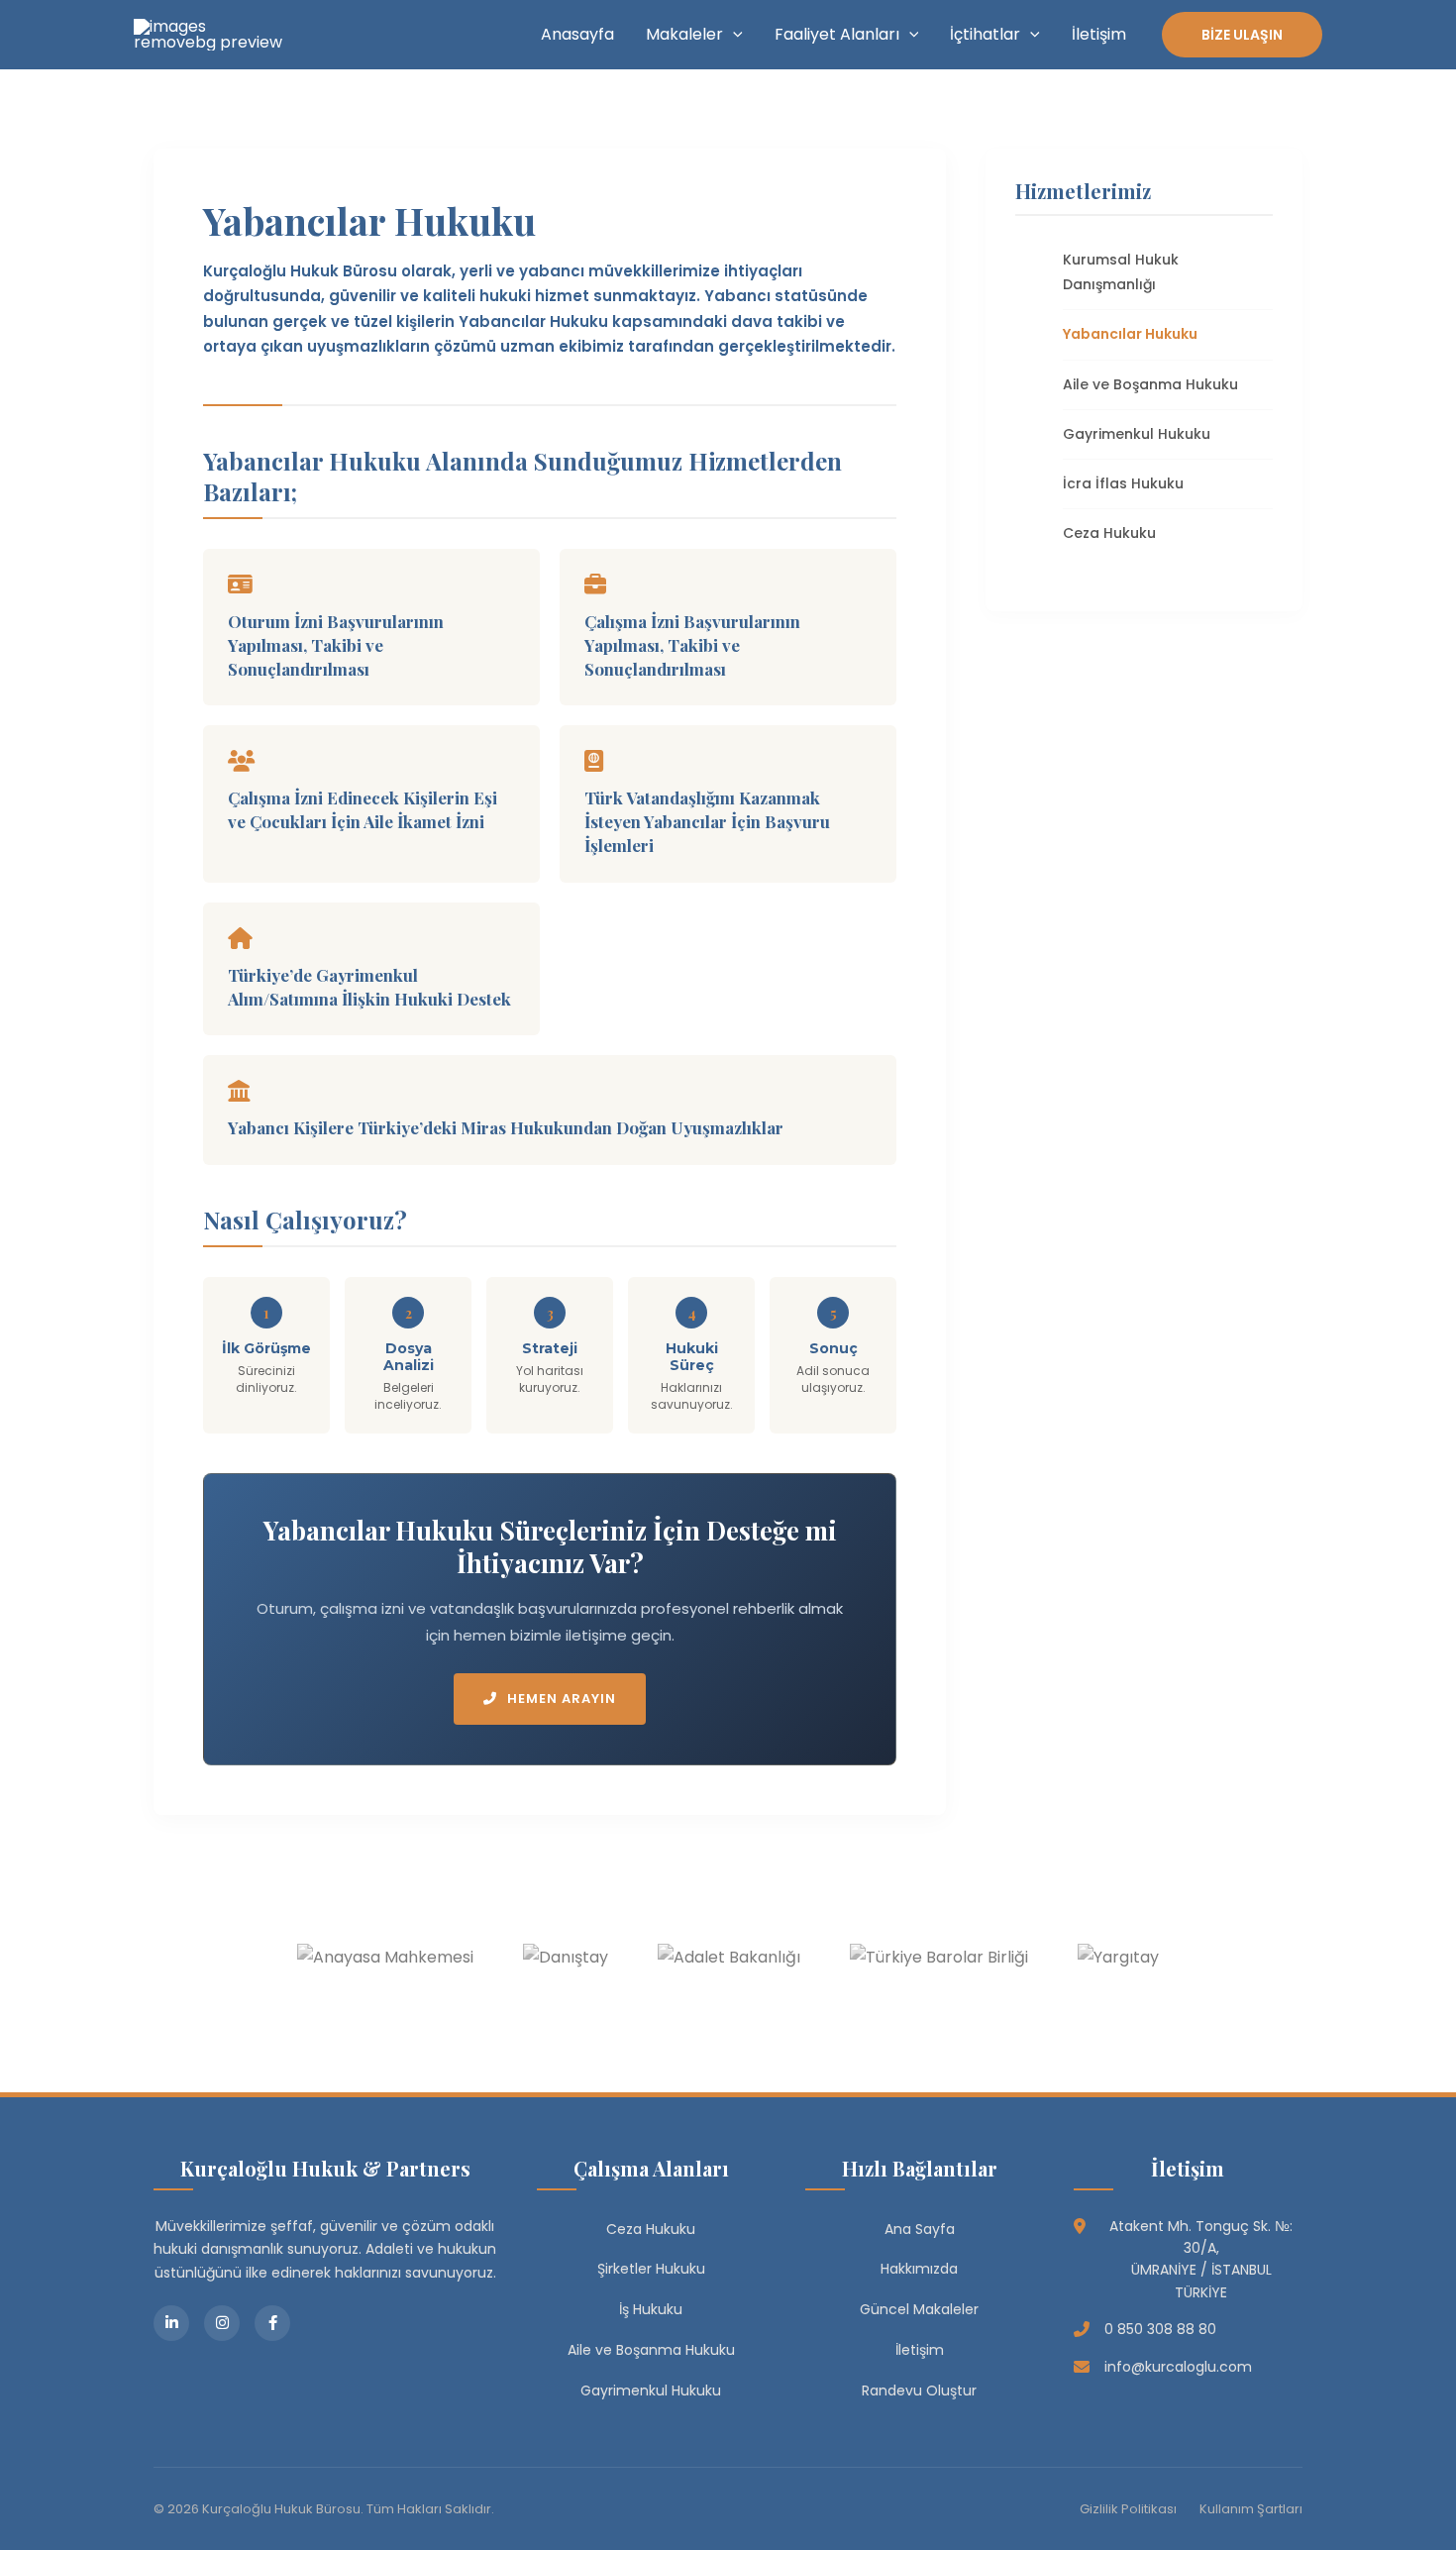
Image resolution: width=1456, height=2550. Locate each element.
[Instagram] (222, 2323)
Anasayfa (577, 34)
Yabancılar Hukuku (1130, 334)
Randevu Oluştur (919, 2391)
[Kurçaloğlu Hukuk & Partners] (208, 33)
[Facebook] (272, 2323)
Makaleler (684, 34)
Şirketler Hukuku (651, 2269)
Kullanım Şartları (1251, 2509)
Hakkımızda (919, 2269)
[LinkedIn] (171, 2323)
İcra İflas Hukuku (1123, 483)
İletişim (1099, 34)
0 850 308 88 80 (1160, 2329)
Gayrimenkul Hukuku (1137, 434)
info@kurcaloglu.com (1178, 2367)
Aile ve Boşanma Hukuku (1150, 384)
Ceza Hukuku (1109, 533)
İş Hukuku (651, 2309)
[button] (733, 35)
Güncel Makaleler (919, 2309)
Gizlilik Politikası (1128, 2509)
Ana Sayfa (920, 2229)
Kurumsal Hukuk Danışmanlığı (1121, 272)
